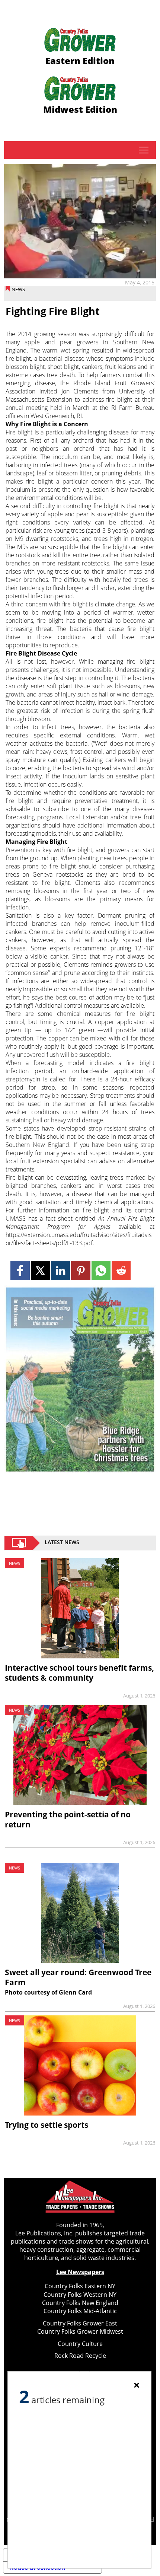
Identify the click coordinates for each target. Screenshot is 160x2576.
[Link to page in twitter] (40, 1270)
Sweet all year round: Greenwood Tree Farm (78, 1977)
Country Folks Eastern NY (80, 2286)
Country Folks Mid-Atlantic (80, 2311)
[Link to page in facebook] (20, 1270)
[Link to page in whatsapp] (101, 1270)
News (18, 289)
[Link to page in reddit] (121, 1270)
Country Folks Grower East (80, 2323)
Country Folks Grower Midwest (80, 2331)
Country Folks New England (80, 2303)
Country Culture (80, 2344)
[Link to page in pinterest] (81, 1270)
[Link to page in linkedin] (60, 1270)
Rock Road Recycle (80, 2356)
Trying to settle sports (47, 2125)
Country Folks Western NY (80, 2295)
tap (143, 150)
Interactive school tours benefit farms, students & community (79, 1673)
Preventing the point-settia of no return (68, 1819)
